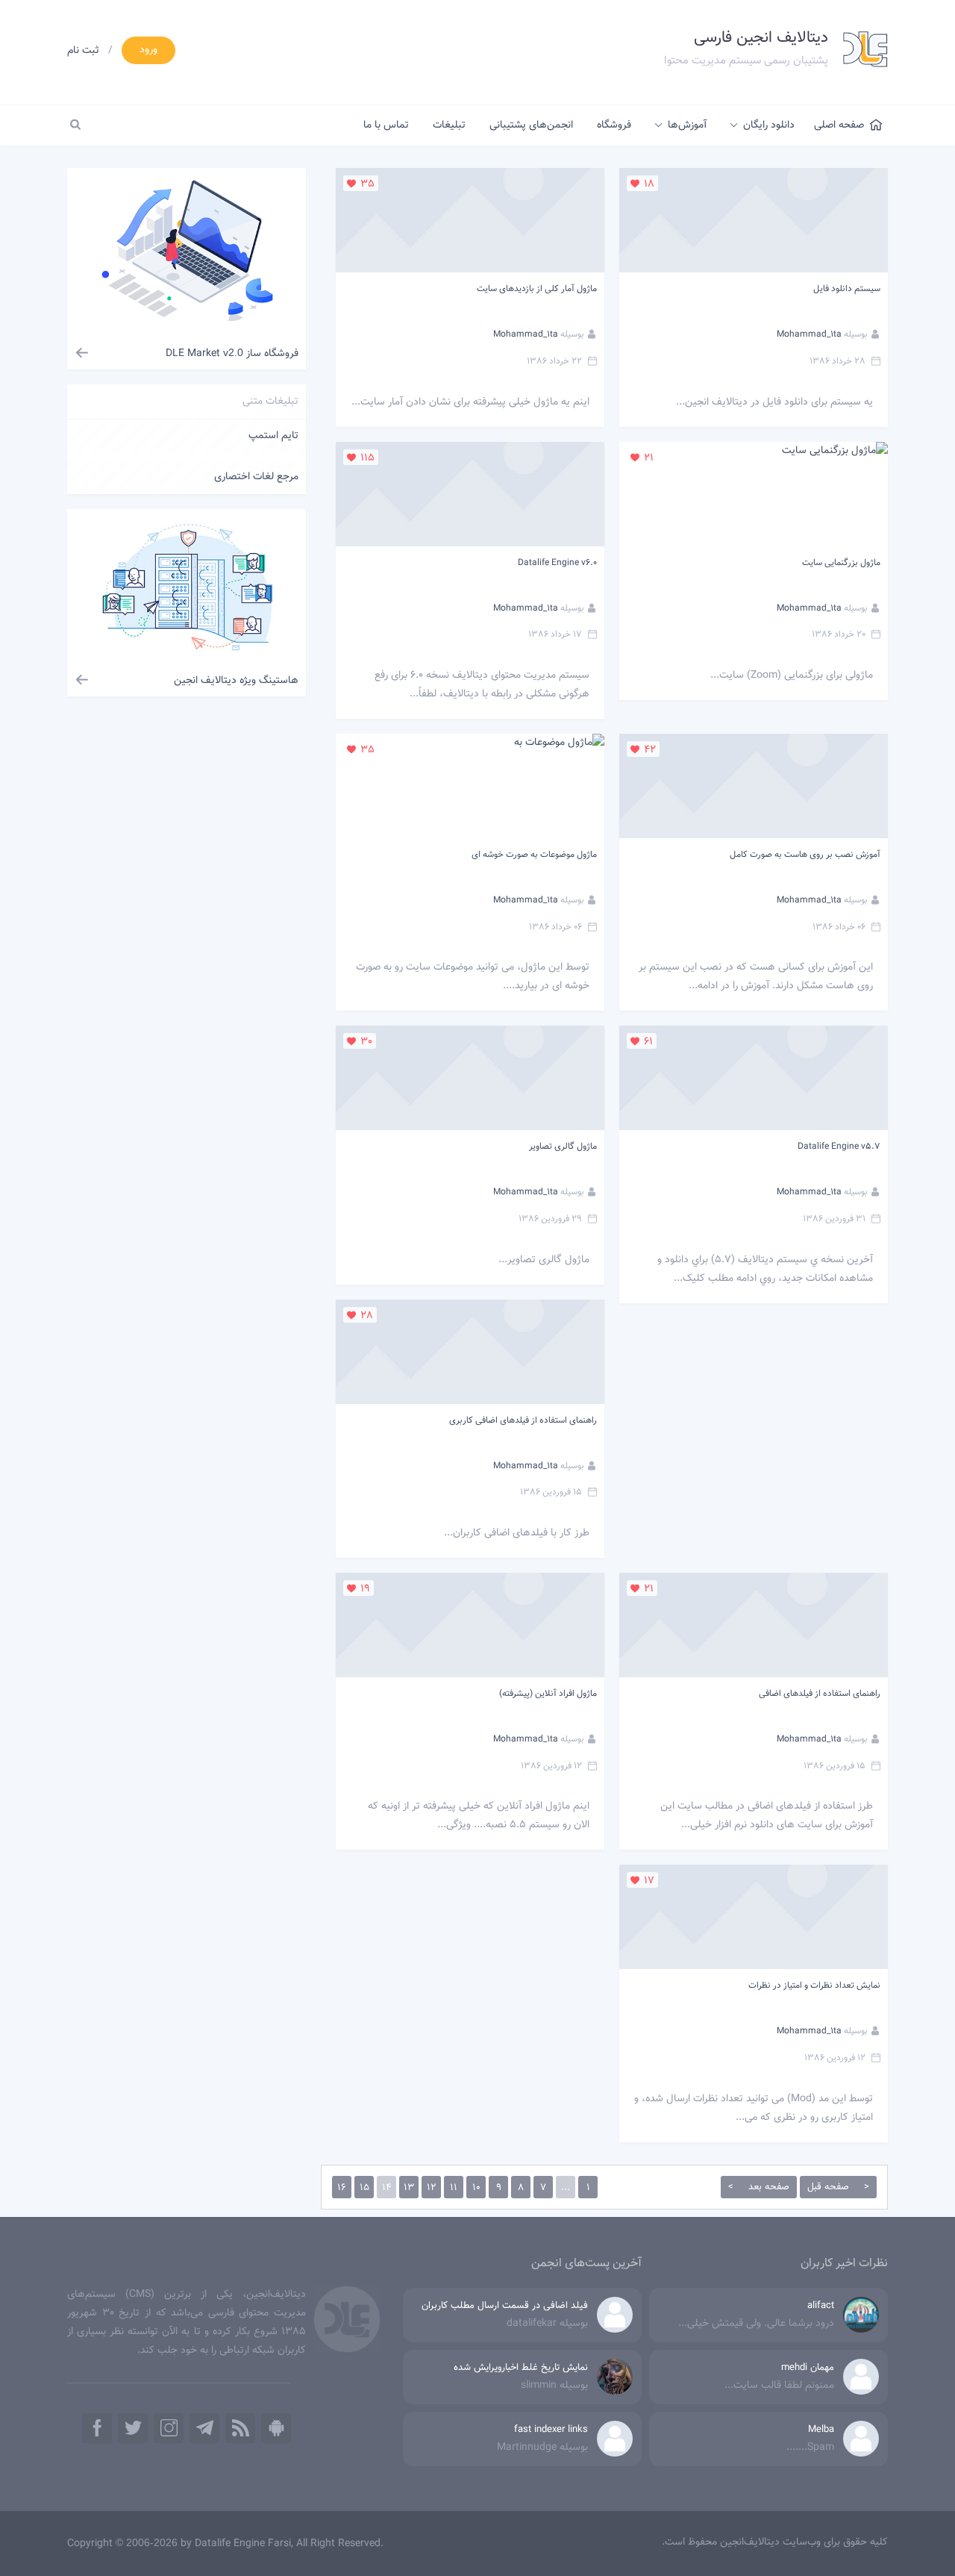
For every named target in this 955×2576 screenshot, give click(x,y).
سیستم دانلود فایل (847, 289)
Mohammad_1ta (809, 334)
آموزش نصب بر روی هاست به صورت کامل (805, 855)
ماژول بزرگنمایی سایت (841, 563)
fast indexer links (551, 2430)
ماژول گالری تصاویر (563, 1147)
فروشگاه (614, 125)
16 (342, 2188)
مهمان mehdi (808, 2368)
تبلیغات (449, 125)
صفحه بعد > (759, 2187)
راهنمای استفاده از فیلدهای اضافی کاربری (523, 1420)
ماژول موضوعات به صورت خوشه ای (534, 855)
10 (476, 2188)
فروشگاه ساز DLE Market (232, 354)
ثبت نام (83, 51)
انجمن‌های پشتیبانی (531, 125)
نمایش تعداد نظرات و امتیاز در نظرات (814, 1986)
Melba (821, 2430)
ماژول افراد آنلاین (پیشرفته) (548, 1694)
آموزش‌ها (687, 125)
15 (364, 2188)
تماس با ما (386, 125)
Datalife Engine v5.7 (839, 1147)
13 (409, 2188)
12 (432, 2188)
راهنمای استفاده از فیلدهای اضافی (820, 1694)
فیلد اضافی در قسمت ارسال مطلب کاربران (505, 2306)
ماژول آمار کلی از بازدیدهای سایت (537, 289)
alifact (821, 2306)
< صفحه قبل (838, 2187)
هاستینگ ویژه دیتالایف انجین (236, 681)
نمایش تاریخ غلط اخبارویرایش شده (521, 2368)
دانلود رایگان (769, 125)
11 (454, 2188)
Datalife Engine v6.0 (557, 563)
